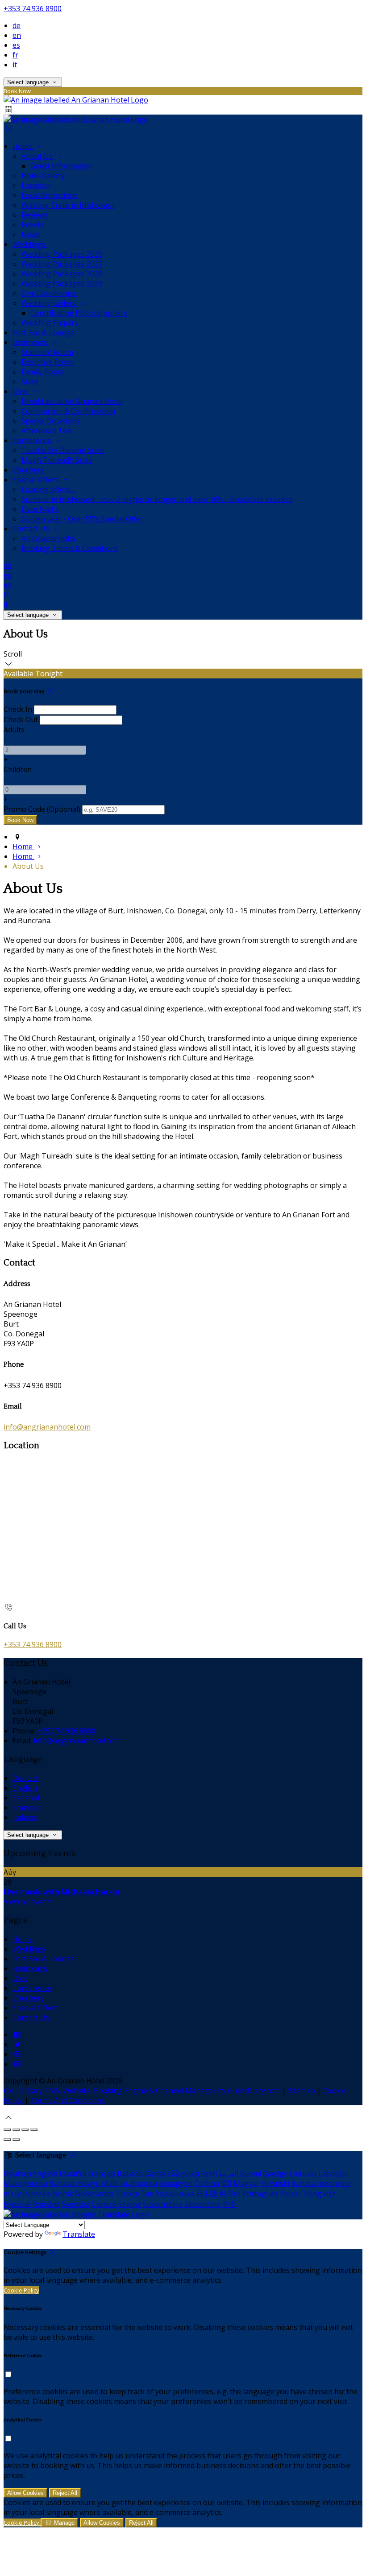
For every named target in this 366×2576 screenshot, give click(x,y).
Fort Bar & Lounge (44, 333)
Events (33, 225)
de (17, 25)
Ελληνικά (183, 2173)
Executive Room (48, 362)
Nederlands (94, 2194)
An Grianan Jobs (48, 538)
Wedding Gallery (50, 303)
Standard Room (47, 352)
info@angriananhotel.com (47, 1427)
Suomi (251, 2173)
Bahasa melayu (75, 2183)
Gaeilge (275, 2173)
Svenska (76, 2204)
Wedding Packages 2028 (62, 274)
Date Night (40, 509)
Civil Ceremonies (49, 293)
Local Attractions (50, 195)
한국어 (230, 2194)
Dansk (155, 2173)
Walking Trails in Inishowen (68, 205)
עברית (12, 2194)
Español (26, 1798)
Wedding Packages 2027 (62, 264)
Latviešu (332, 2173)
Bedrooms (31, 342)
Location (36, 185)
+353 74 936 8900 (33, 8)
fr (15, 55)
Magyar (246, 2183)
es (16, 45)
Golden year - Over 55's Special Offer (82, 519)
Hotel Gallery (43, 176)
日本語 (207, 2194)
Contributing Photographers (79, 313)
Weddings (30, 244)
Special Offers (36, 480)
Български (139, 2183)
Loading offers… (48, 489)
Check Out (21, 719)
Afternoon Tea (46, 431)
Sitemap (302, 2091)
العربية (229, 2173)
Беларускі (176, 2183)
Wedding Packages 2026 (62, 254)
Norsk (63, 2194)
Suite (30, 382)
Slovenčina (202, 2204)
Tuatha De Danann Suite (63, 450)
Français (26, 1808)
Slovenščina (163, 2204)
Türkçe (127, 2194)
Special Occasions (51, 421)
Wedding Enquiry (50, 323)
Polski (290, 2194)
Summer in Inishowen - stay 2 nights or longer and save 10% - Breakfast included (157, 499)
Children (18, 769)
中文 (229, 2204)
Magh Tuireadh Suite (57, 460)
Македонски (25, 2183)
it (15, 65)
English (25, 1788)
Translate (79, 2234)
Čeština (207, 2183)
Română (46, 2204)
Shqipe (130, 2204)
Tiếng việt (318, 2194)
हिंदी (226, 2183)
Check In (18, 709)
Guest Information (61, 166)
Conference (33, 440)
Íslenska (37, 2194)
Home (23, 146)
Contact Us (32, 529)
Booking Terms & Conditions (70, 548)
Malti (110, 2183)
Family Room (43, 372)
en (17, 35)
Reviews (35, 215)
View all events (28, 1902)
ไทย (147, 2194)
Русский (17, 2204)
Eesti (209, 2173)
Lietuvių (303, 2173)
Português (260, 2194)
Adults (14, 730)
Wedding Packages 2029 (62, 283)
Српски (104, 2204)
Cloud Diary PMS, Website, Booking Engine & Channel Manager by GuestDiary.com (142, 2091)
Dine (21, 391)
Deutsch (26, 1778)
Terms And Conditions (68, 2100)
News (31, 234)
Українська (175, 2194)
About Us (38, 156)
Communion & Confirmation (68, 411)
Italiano (25, 1817)
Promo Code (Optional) (42, 809)
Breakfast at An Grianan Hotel (72, 401)
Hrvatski (275, 2183)
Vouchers (28, 470)
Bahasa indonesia (321, 2183)
